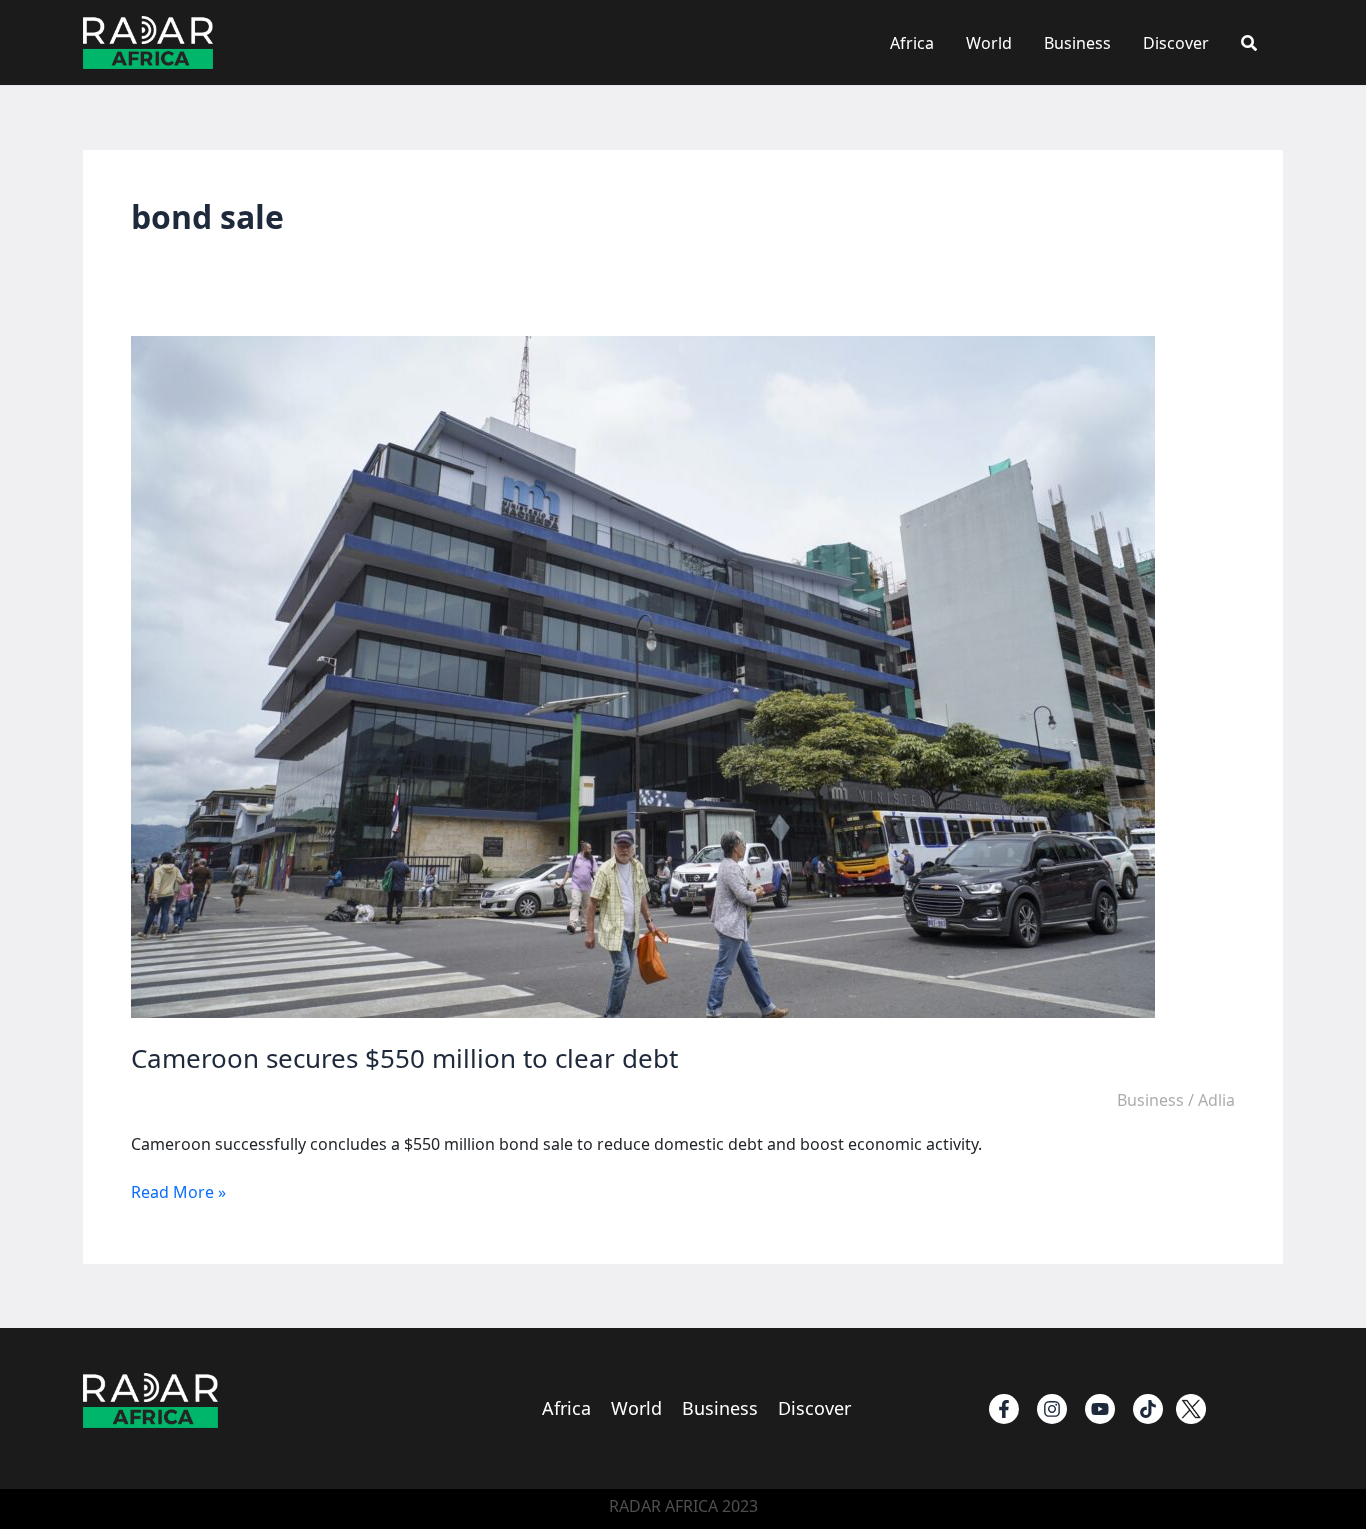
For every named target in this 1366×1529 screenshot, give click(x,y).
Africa (912, 43)
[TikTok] (1148, 1409)
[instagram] (1052, 1409)
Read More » (178, 1192)
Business (1077, 43)
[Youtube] (1100, 1409)
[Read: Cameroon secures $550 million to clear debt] (643, 676)
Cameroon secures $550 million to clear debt (404, 1058)
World (989, 43)
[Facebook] (1004, 1409)
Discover (1176, 43)
